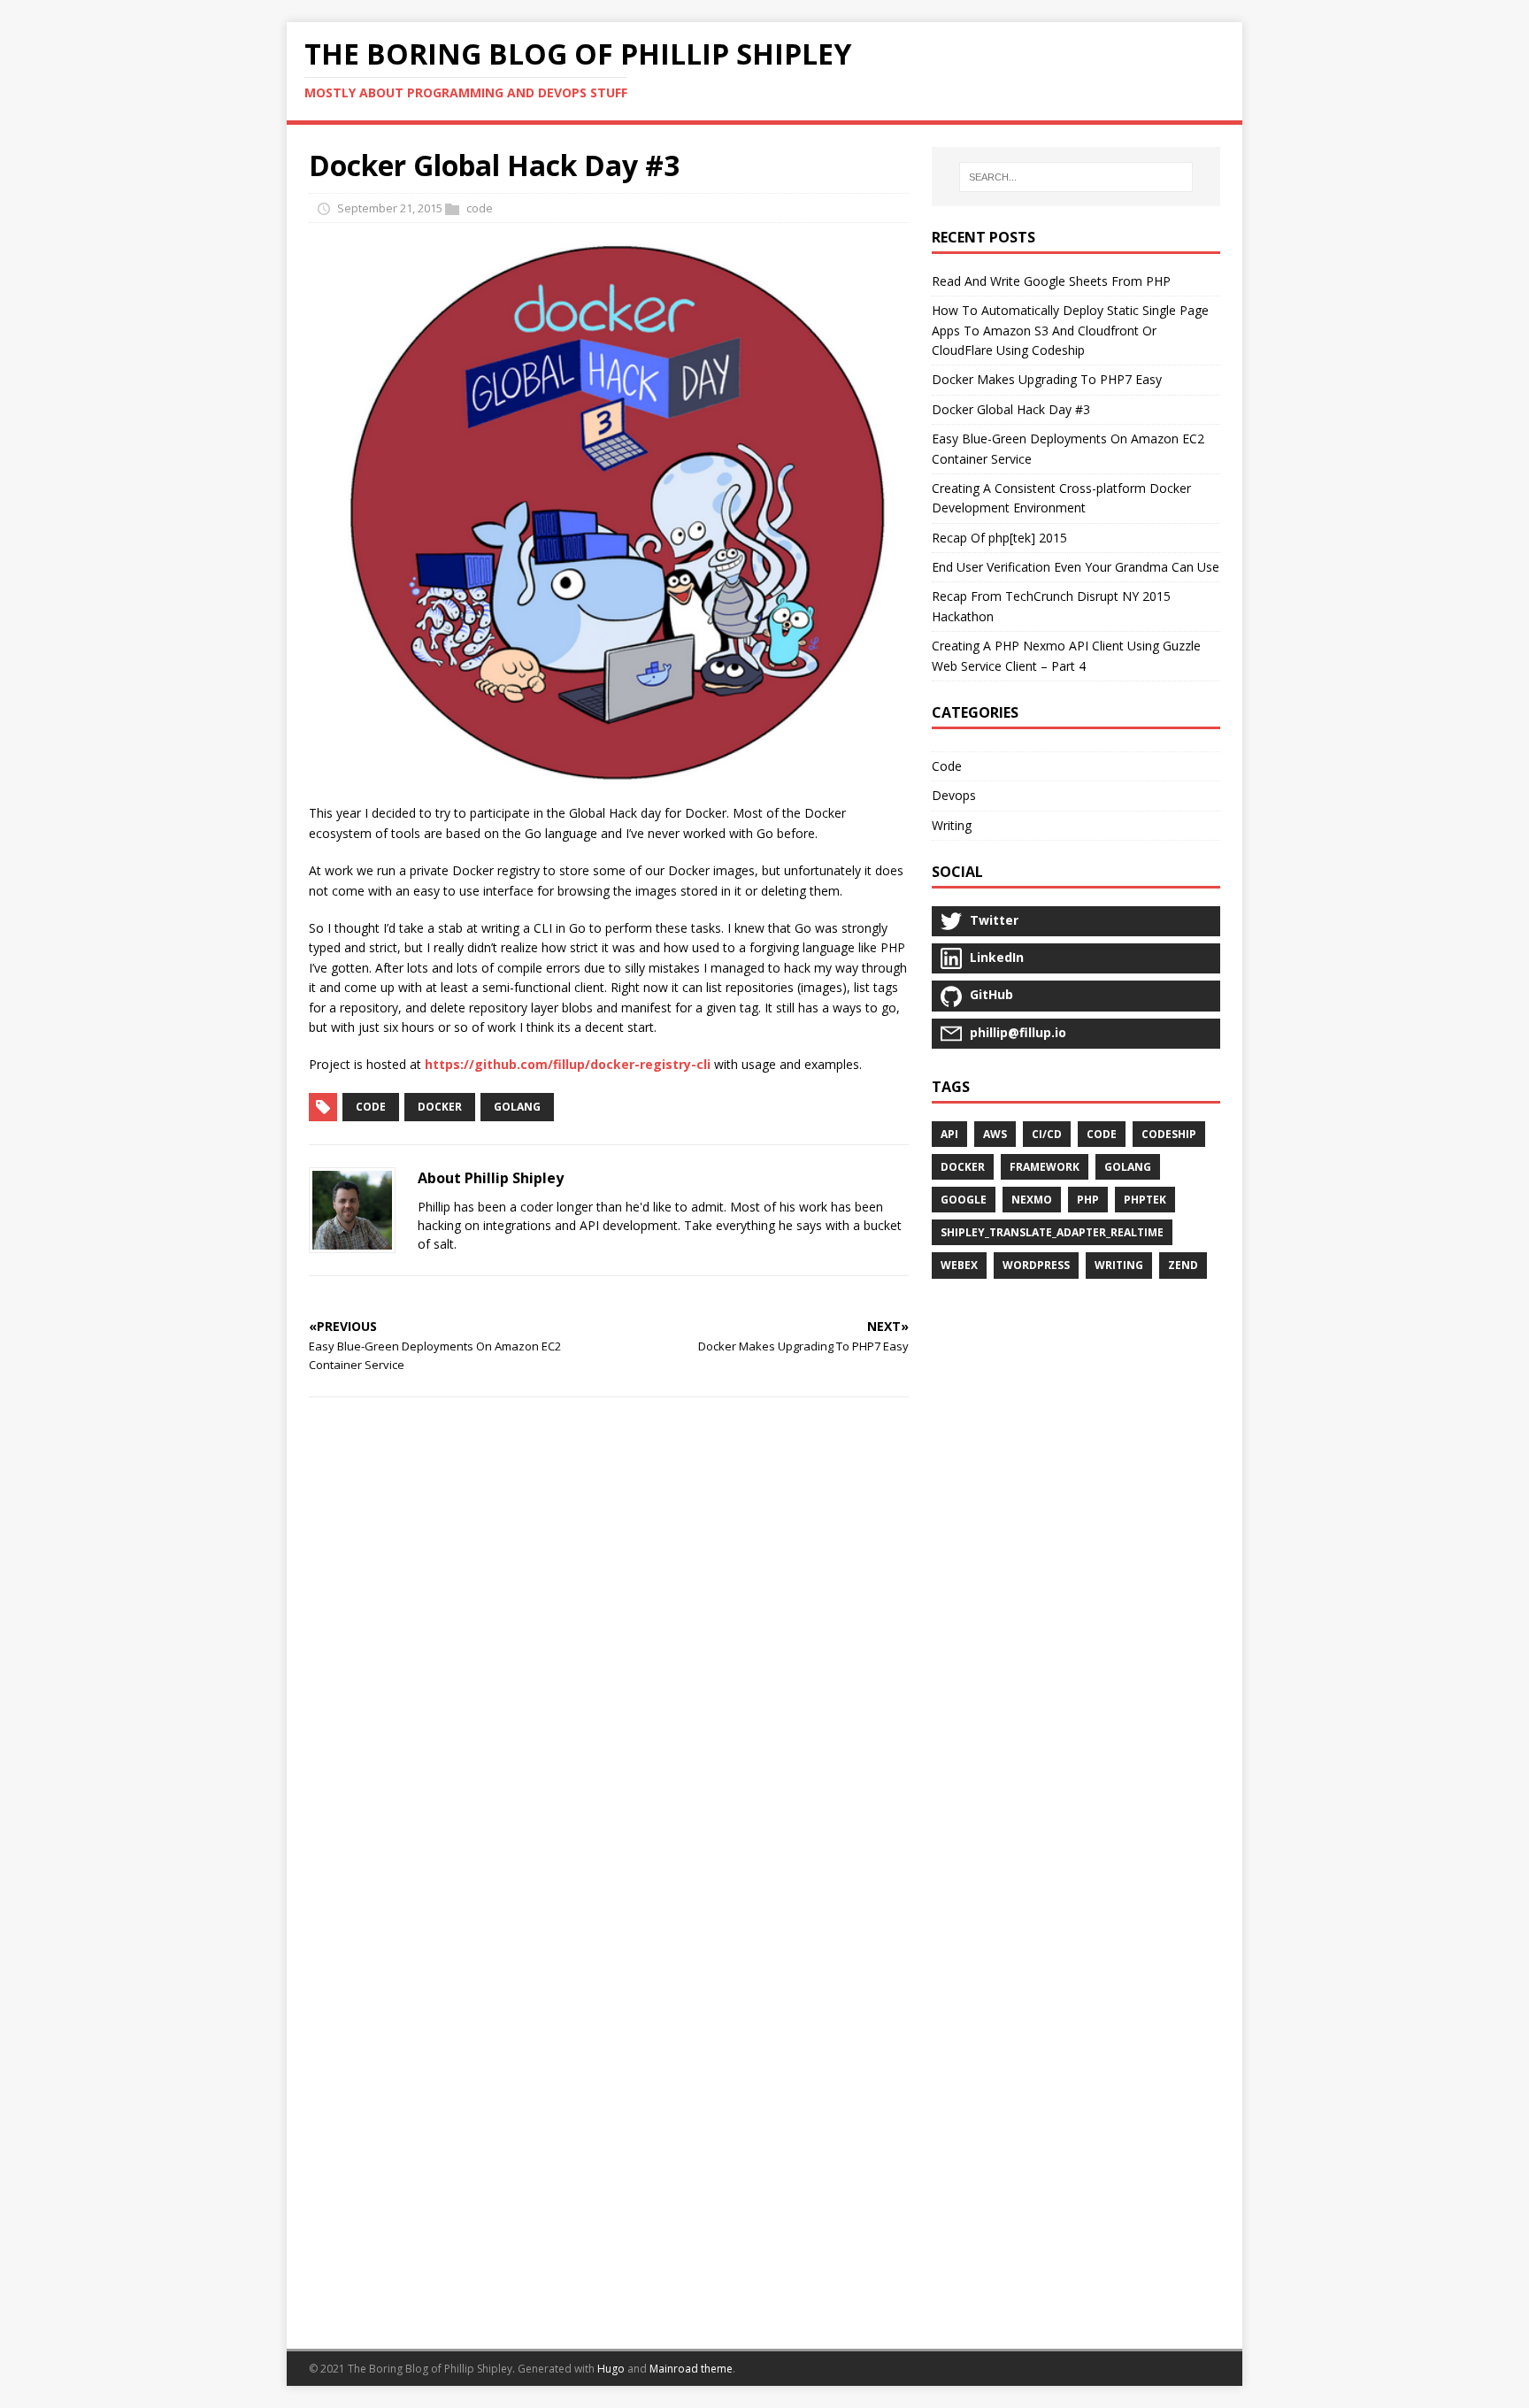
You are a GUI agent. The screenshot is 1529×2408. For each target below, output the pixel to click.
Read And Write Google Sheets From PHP (1051, 281)
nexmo (1032, 1200)
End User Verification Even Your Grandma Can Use (1076, 567)
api (949, 1134)
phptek (1145, 1200)
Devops (954, 795)
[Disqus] (609, 1641)
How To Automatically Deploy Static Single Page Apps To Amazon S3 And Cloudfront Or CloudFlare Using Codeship (1070, 330)
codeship (1169, 1134)
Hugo (611, 2369)
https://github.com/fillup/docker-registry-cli (568, 1064)
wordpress (1036, 1265)
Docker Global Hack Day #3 (1011, 409)
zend (1183, 1265)
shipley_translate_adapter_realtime (1052, 1232)
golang (517, 1107)
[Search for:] (1076, 177)
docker (963, 1167)
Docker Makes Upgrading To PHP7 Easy (1047, 379)
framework (1045, 1167)
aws (995, 1134)
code (480, 208)
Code (947, 766)
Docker (440, 1107)
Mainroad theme (691, 2369)
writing (1119, 1265)
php (1088, 1200)
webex (959, 1265)
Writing (952, 825)
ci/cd (1047, 1134)
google (964, 1200)
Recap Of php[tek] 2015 (999, 538)
